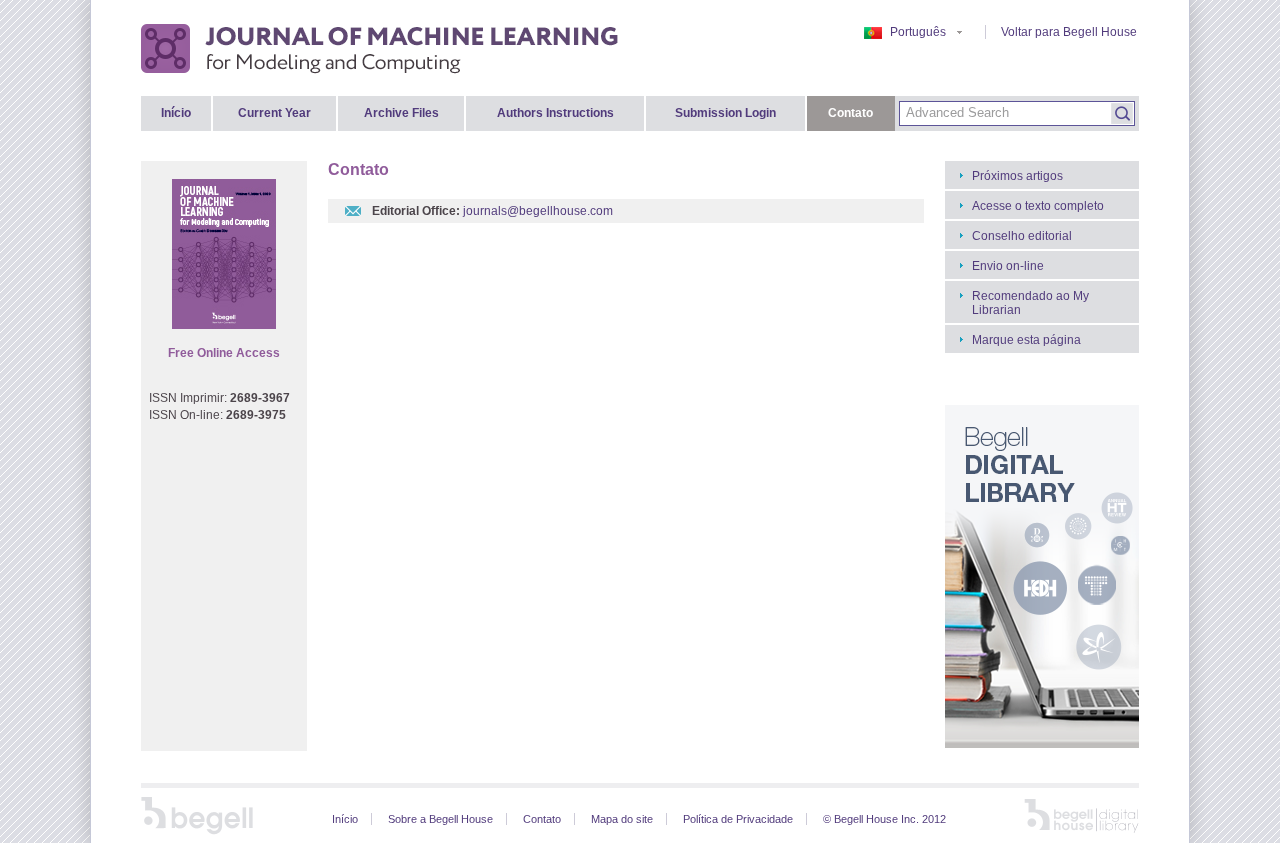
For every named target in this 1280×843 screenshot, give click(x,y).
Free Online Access (224, 353)
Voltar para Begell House (1069, 32)
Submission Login (725, 113)
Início (176, 113)
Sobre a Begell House (440, 819)
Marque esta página (1026, 340)
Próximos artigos (1017, 176)
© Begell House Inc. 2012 (884, 819)
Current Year (274, 113)
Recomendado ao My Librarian (1030, 303)
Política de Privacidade (738, 819)
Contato (850, 113)
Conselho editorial (1022, 236)
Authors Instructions (555, 113)
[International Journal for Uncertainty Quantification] (380, 48)
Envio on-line (1008, 266)
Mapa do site (622, 819)
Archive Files (401, 113)
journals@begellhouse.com (538, 211)
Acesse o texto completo (1038, 206)
